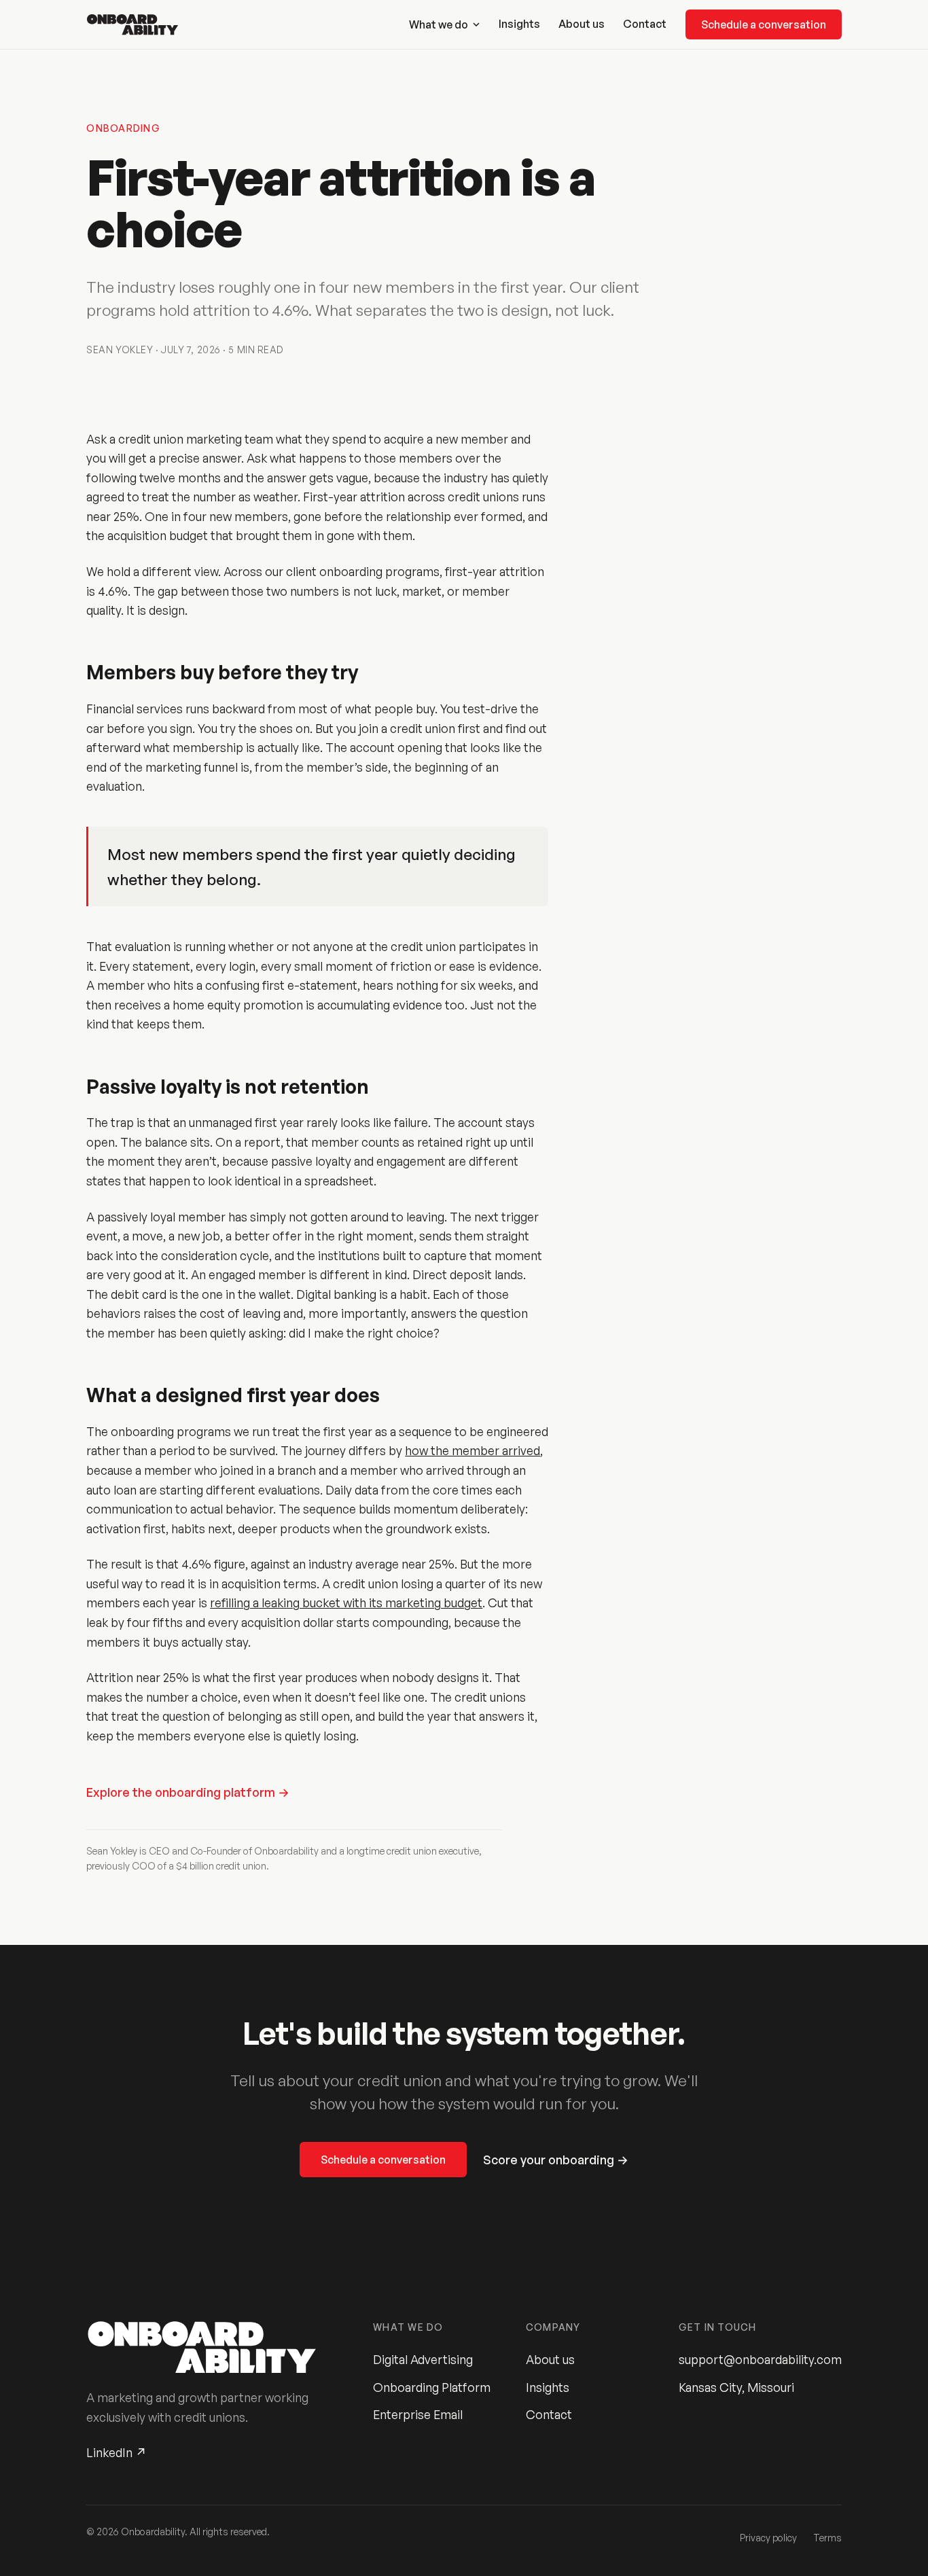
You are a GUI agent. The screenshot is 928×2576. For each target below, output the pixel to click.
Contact (645, 24)
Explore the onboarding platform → (188, 1792)
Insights (519, 24)
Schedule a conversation (764, 24)
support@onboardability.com (760, 2359)
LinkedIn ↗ (117, 2452)
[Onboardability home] (132, 24)
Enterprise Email (418, 2414)
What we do (439, 24)
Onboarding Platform (432, 2387)
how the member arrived (472, 1450)
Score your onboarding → (556, 2160)
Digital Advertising (423, 2359)
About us (582, 24)
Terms (827, 2538)
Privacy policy (768, 2538)
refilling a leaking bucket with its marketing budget (346, 1603)
